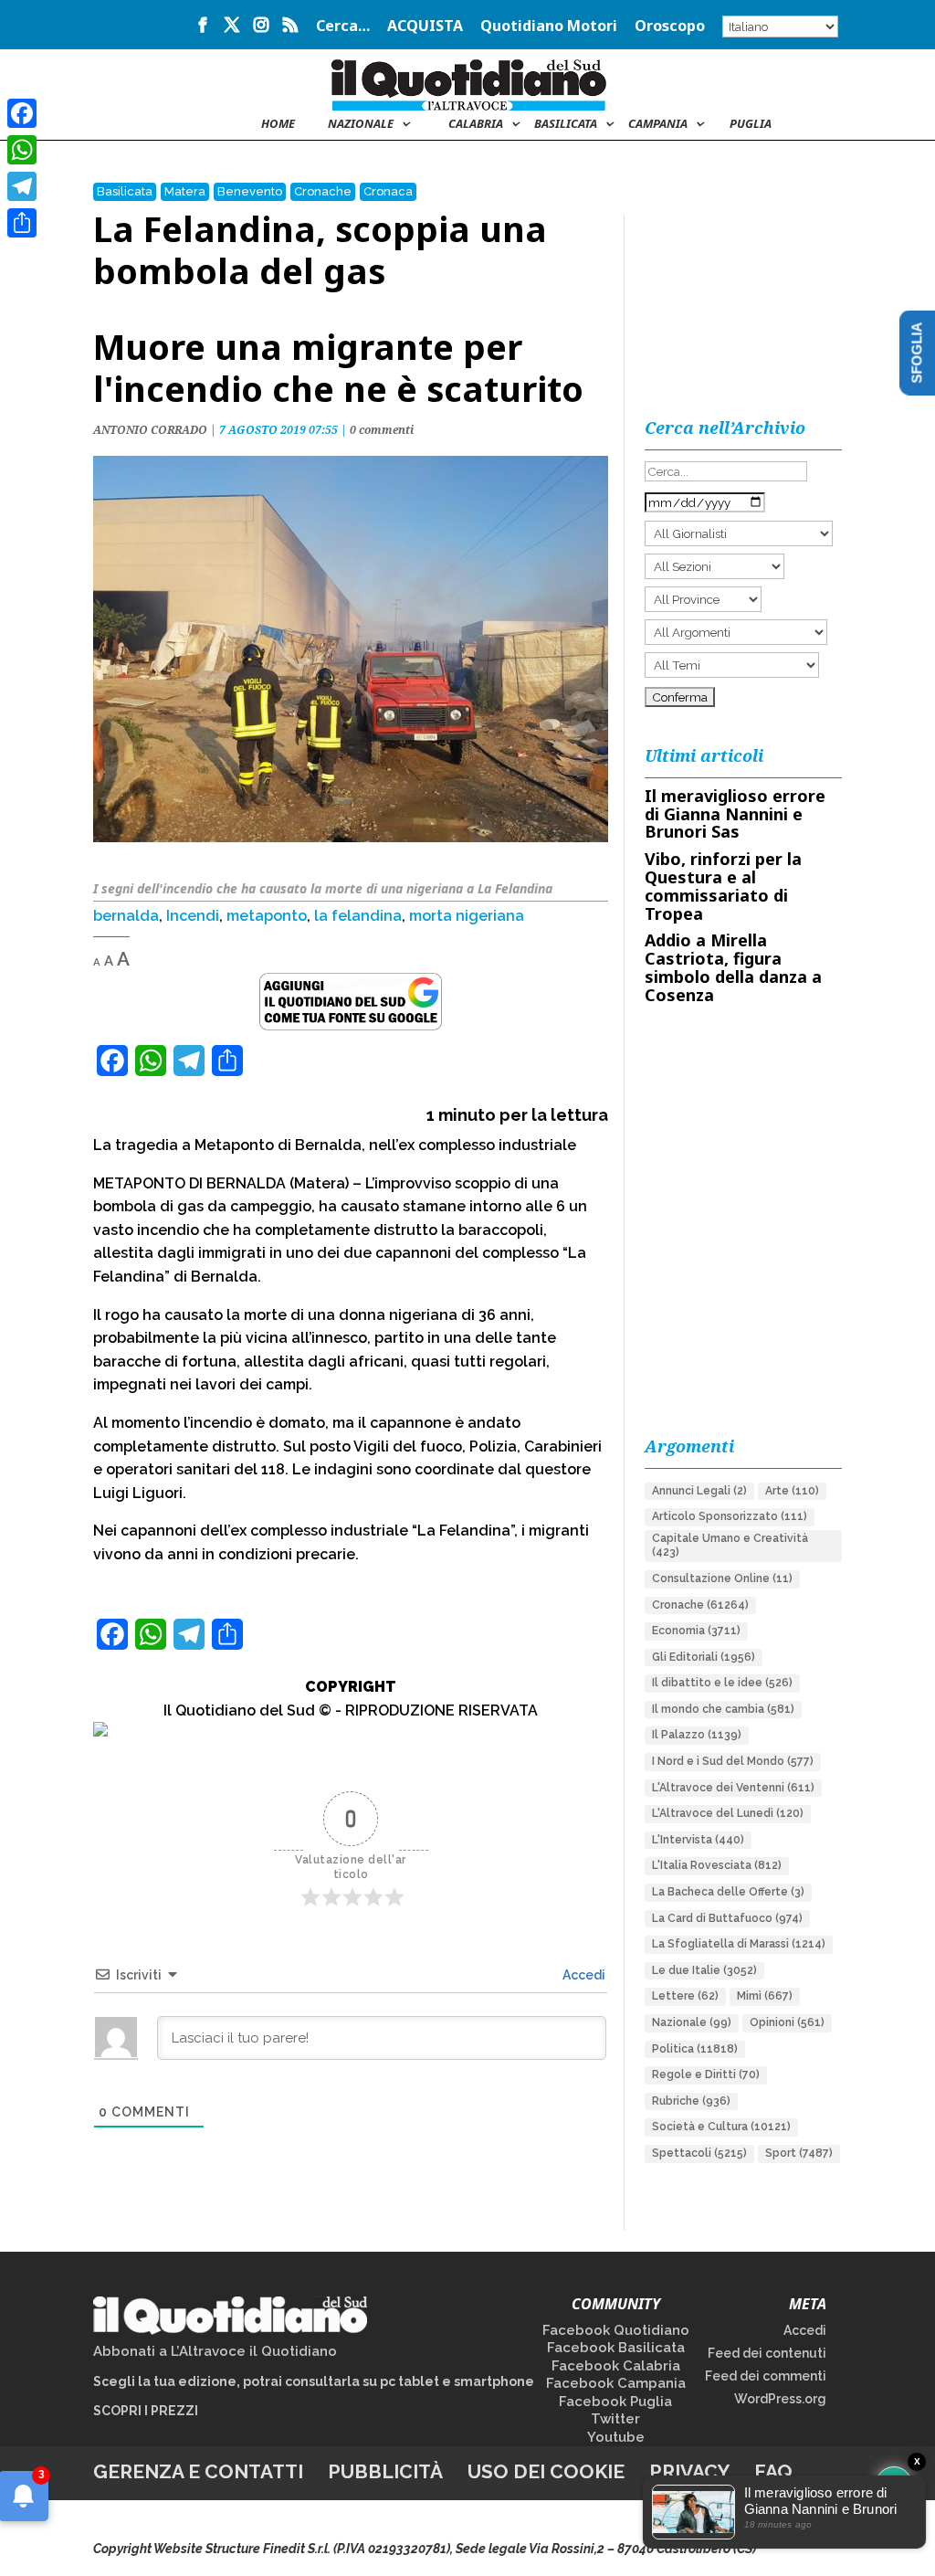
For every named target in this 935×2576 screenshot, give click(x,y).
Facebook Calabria (616, 2366)
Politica (695, 2049)
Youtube (616, 2437)
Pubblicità (385, 2471)
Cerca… (343, 27)
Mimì (765, 1996)
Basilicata (566, 124)
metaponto (267, 916)
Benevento (250, 191)
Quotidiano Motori (549, 27)
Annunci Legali (699, 1491)
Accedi (583, 1975)
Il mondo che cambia (723, 1709)
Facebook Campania (616, 2383)
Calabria (476, 124)
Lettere (685, 1996)
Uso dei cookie (546, 2471)
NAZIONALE (361, 124)
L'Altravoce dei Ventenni (733, 1788)
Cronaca (388, 191)
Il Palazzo (697, 1735)
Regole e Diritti (706, 2075)
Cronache (323, 191)
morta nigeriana (467, 916)
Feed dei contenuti (767, 2353)
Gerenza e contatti (198, 2471)
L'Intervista (698, 1840)
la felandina (358, 916)
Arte (792, 1491)
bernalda (126, 916)
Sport (799, 2153)
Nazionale (692, 2022)
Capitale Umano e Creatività (730, 1546)
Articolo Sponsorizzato (730, 1516)
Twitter (615, 2419)
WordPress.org (780, 2399)
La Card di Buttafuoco (727, 1918)
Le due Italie (704, 1970)
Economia (696, 1631)
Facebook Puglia (615, 2402)
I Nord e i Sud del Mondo (733, 1761)
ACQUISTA (425, 27)
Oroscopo (670, 27)
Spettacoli (699, 2153)
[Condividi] (22, 223)
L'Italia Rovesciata (717, 1865)
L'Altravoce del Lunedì (728, 1813)
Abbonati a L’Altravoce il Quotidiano (215, 2351)
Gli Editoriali (704, 1657)
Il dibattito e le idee (722, 1683)
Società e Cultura (721, 2127)
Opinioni (787, 2022)
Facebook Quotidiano (616, 2330)
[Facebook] (22, 113)
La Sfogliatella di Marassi (739, 1944)
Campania (658, 124)
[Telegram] (22, 186)
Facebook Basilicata (616, 2348)
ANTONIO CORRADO (150, 430)
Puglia (751, 124)
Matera (185, 191)
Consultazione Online (722, 1578)
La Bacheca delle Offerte (728, 1892)
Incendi (193, 916)
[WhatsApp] (22, 150)
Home (278, 124)
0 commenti (382, 430)
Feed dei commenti (766, 2376)
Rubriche (691, 2101)
